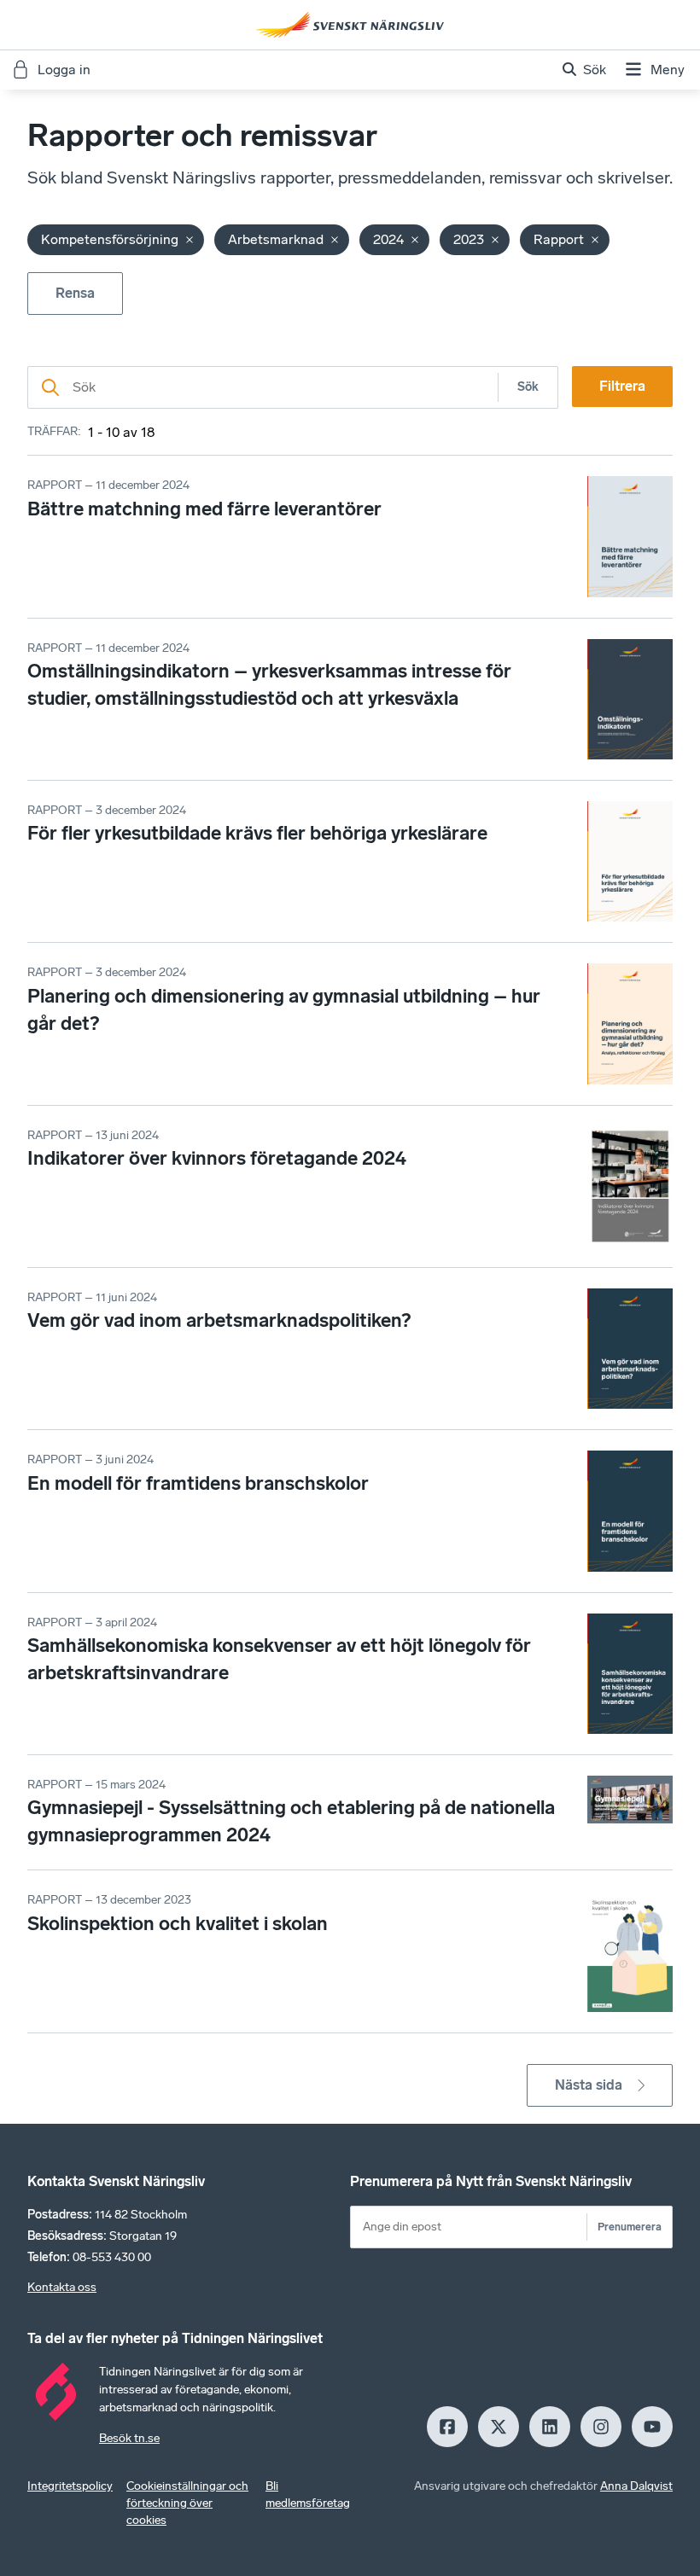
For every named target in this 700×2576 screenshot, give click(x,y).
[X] (499, 2427)
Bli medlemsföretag (308, 2495)
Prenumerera (630, 2227)
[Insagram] (601, 2427)
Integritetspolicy (70, 2486)
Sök (528, 387)
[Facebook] (447, 2427)
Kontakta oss (62, 2287)
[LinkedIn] (550, 2427)
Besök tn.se (129, 2438)
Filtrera (622, 386)
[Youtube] (652, 2427)
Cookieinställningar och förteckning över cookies (187, 2503)
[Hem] (350, 25)
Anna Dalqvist (636, 2486)
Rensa (75, 293)
